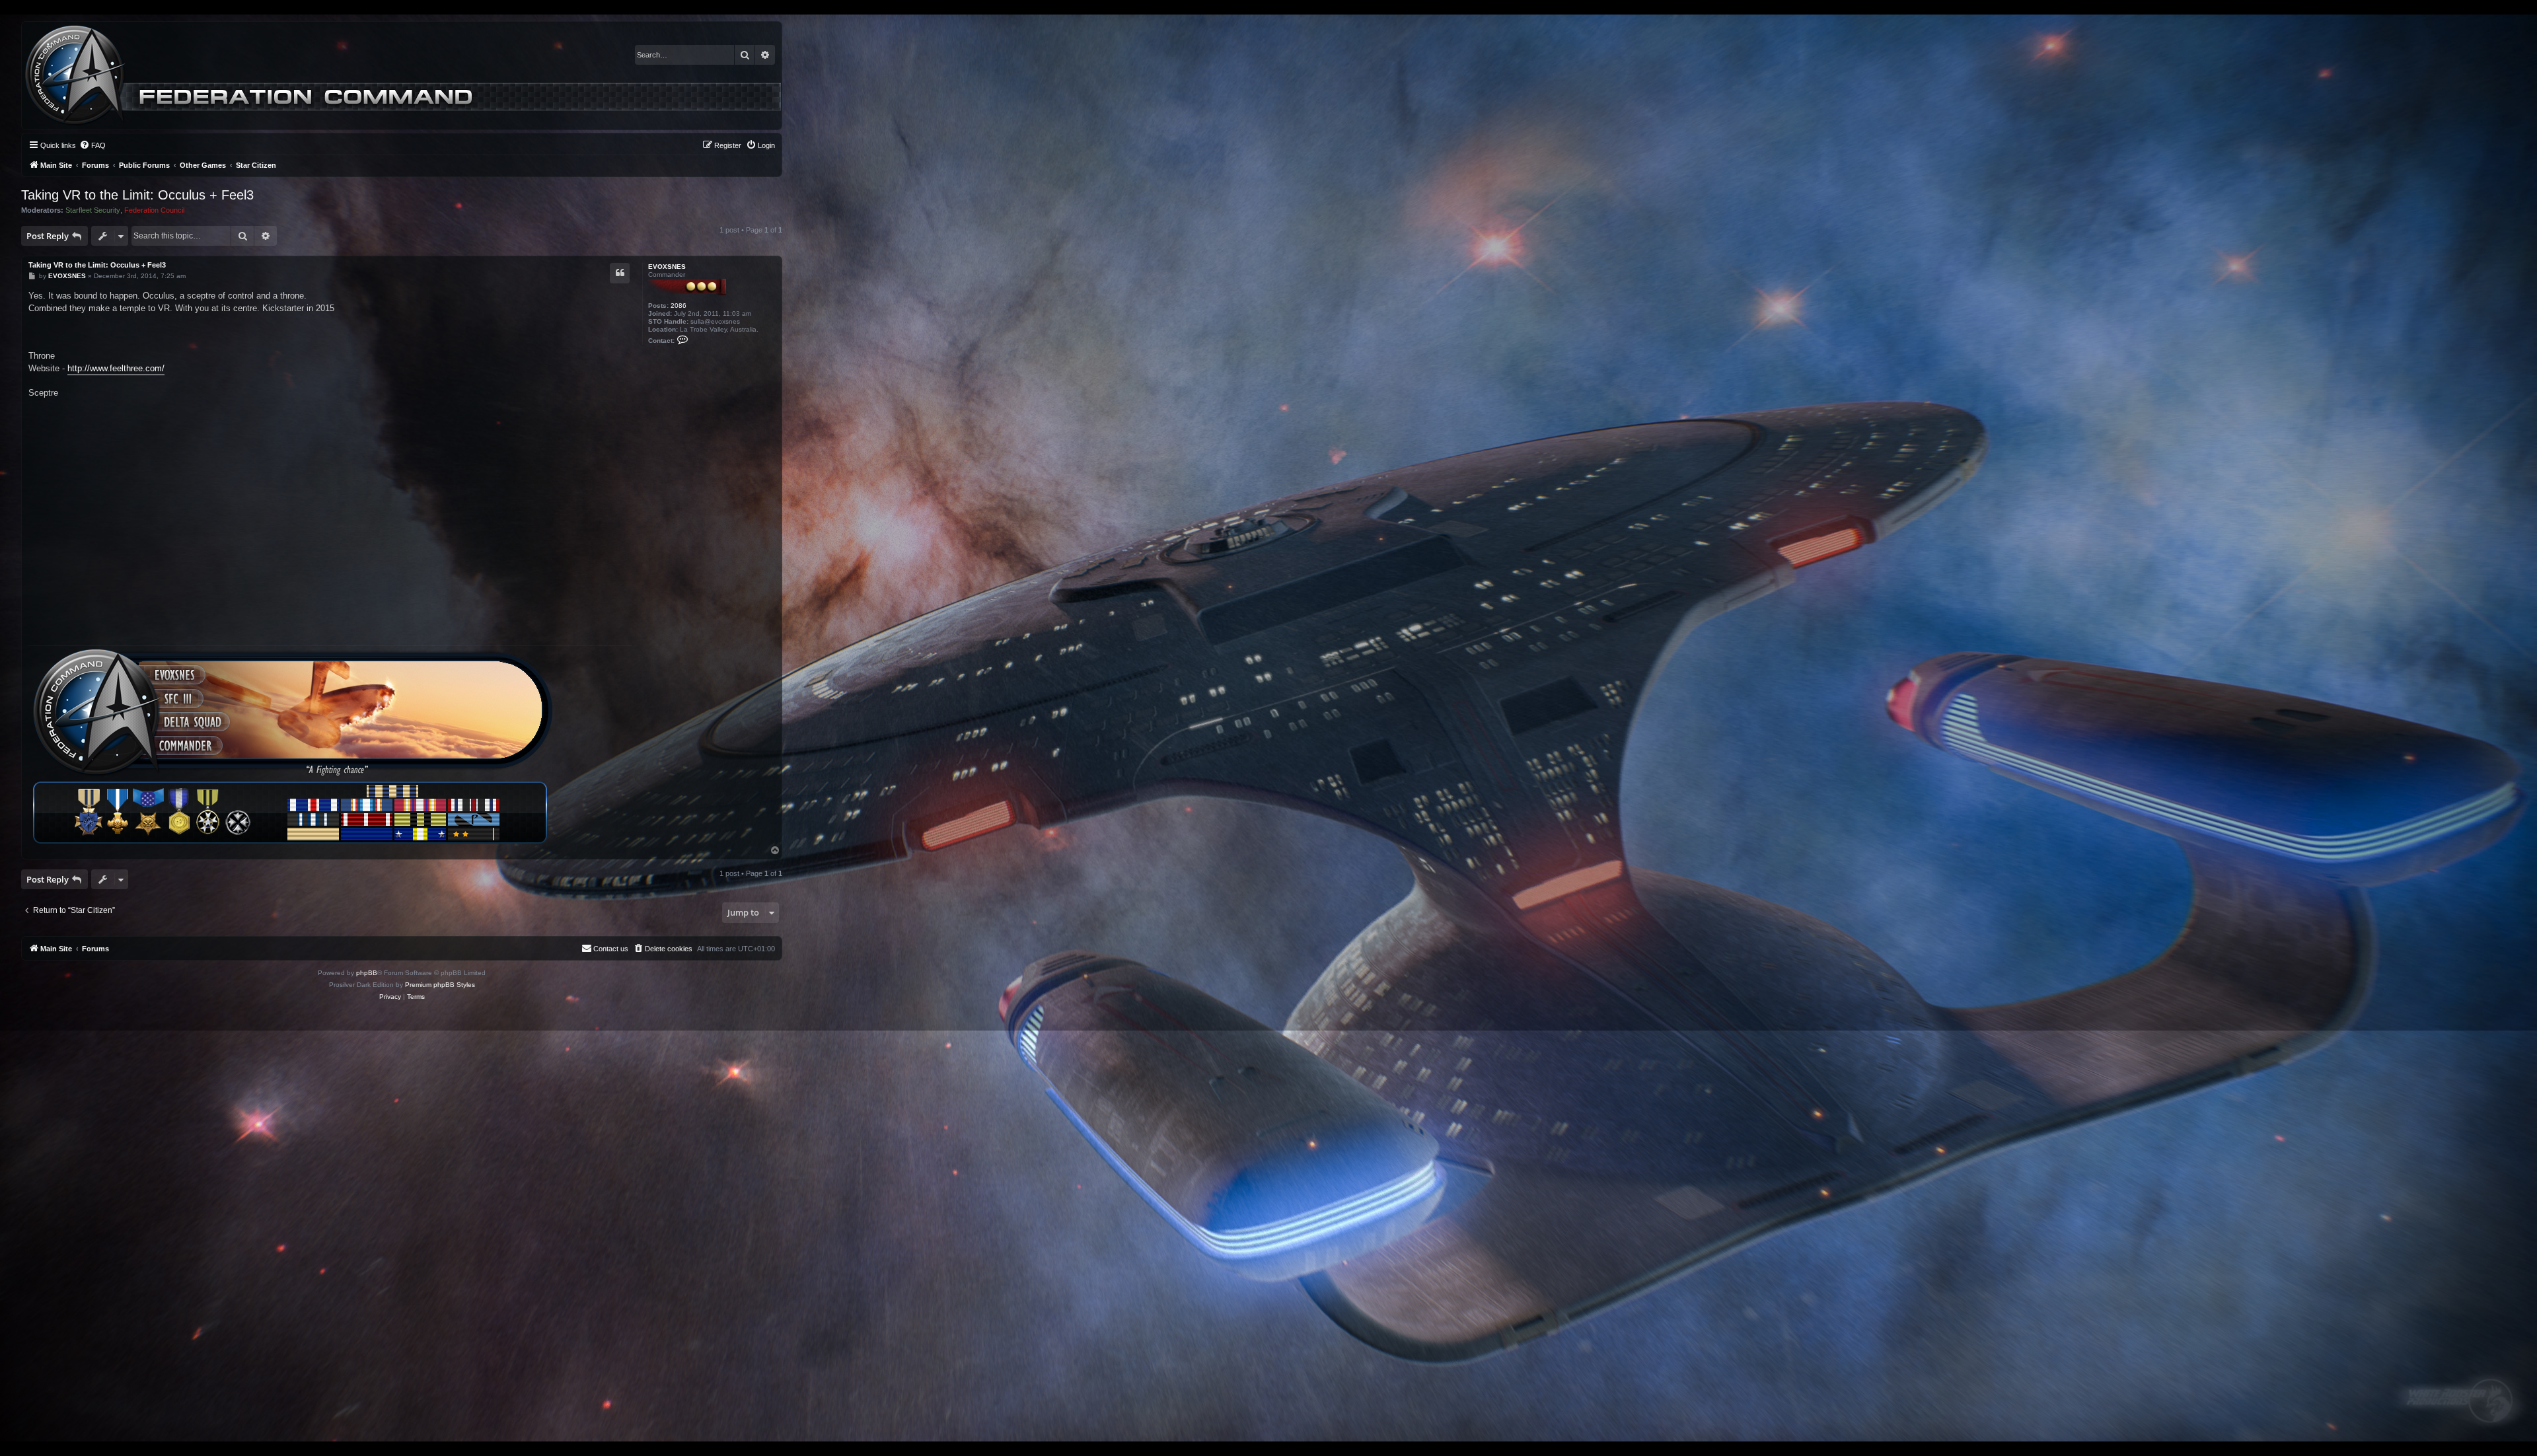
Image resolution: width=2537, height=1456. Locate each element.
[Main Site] (403, 76)
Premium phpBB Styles (440, 985)
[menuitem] (92, 145)
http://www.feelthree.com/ (116, 368)
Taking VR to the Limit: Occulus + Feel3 (137, 195)
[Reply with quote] (620, 273)
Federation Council (154, 210)
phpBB (367, 973)
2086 (679, 306)
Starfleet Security (93, 210)
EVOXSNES (667, 267)
